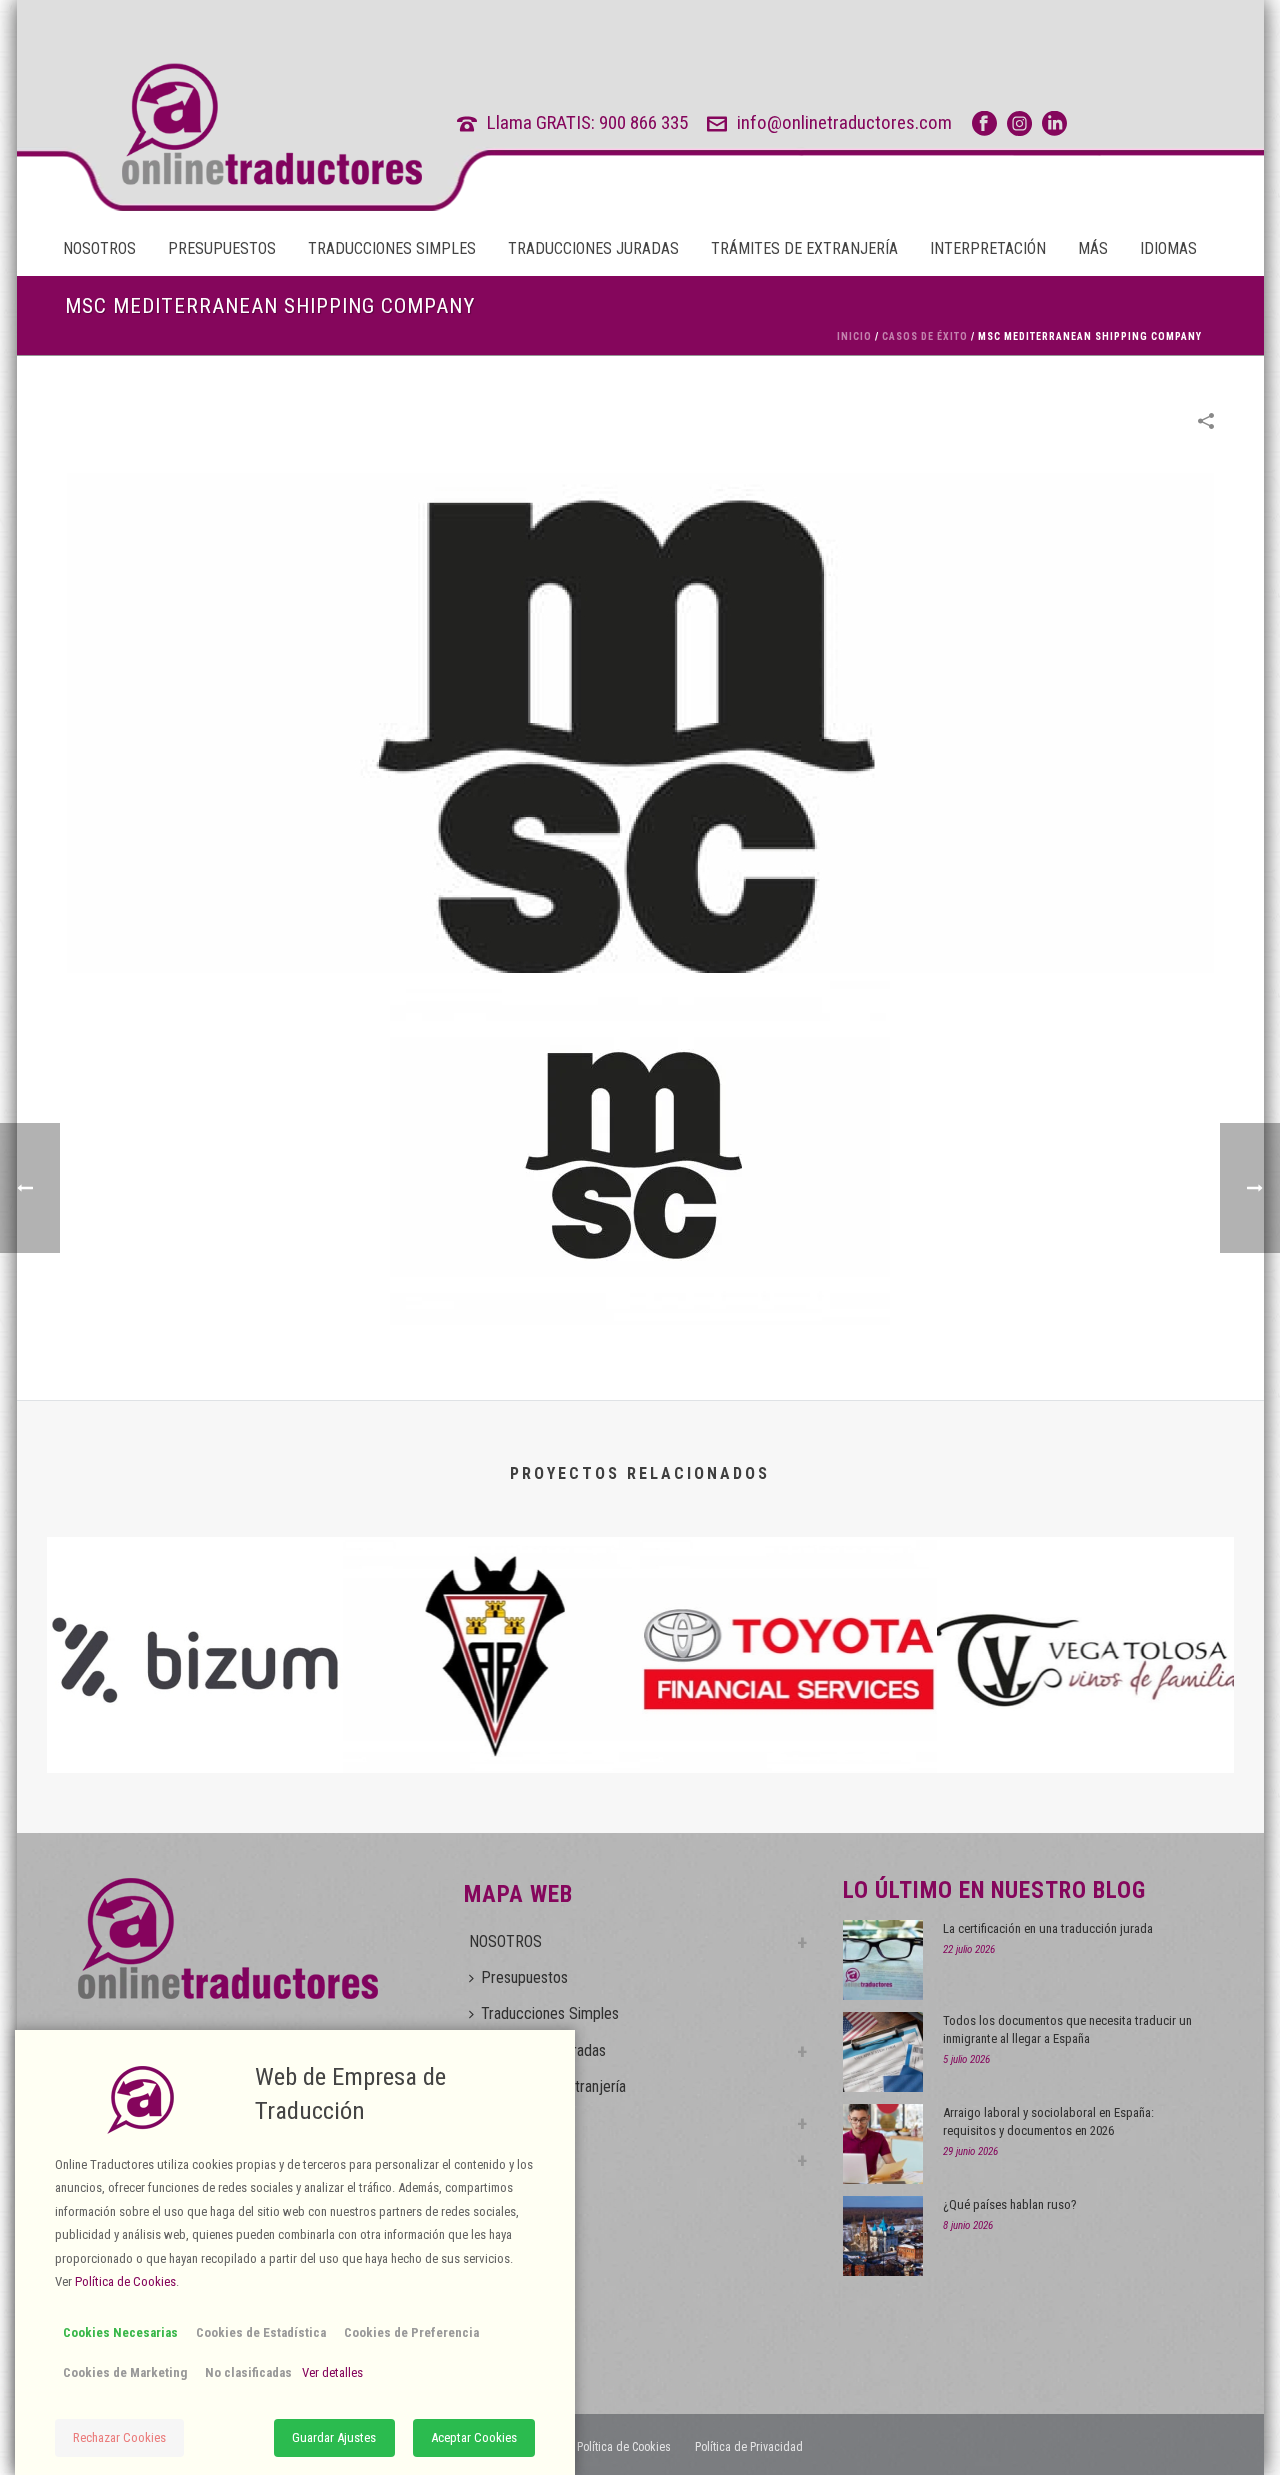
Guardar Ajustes (334, 2437)
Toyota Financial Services (788, 1721)
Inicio (854, 336)
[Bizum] (195, 1617)
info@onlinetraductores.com (844, 122)
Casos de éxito (925, 336)
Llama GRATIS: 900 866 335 (587, 122)
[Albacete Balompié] (491, 1617)
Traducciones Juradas (593, 248)
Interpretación (988, 248)
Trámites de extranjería (804, 248)
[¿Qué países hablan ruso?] (883, 2236)
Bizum (195, 1721)
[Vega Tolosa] (1085, 1617)
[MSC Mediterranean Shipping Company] (640, 721)
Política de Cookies (624, 2447)
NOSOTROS (99, 248)
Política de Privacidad (749, 2447)
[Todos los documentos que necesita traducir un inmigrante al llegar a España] (883, 2052)
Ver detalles (332, 2372)
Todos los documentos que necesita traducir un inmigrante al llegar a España (1067, 2029)
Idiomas (1168, 248)
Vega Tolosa (1085, 1721)
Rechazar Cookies (119, 2437)
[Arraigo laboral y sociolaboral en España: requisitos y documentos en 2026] (883, 2144)
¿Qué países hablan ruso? (1010, 2204)
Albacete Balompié (491, 1721)
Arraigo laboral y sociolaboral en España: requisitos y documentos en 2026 (1048, 2121)
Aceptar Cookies (474, 2437)
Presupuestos (222, 248)
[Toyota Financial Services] (788, 1617)
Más (1093, 248)
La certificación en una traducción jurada (1048, 1928)
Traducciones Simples (392, 248)
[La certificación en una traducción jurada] (883, 1960)
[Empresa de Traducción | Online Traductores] (234, 124)
